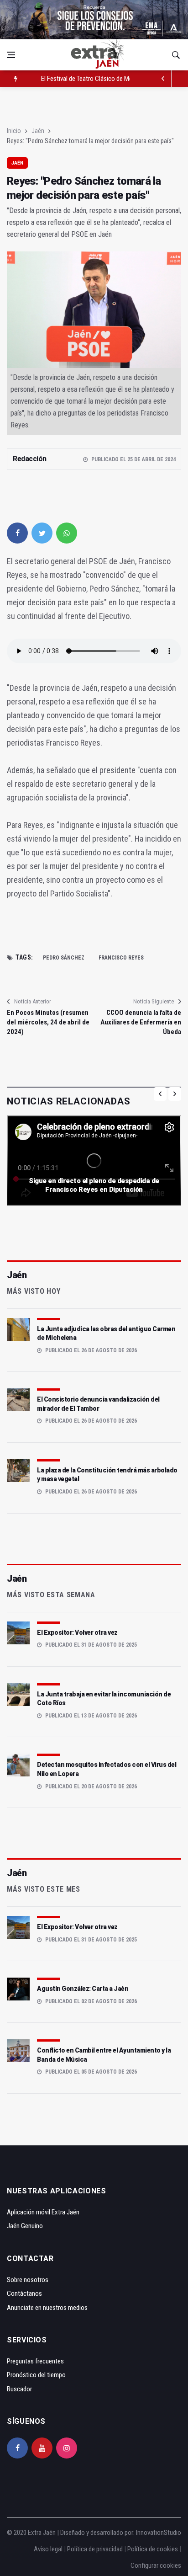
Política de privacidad (95, 2549)
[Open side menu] (11, 55)
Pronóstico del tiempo (36, 2375)
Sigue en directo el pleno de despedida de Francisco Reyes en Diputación (94, 1185)
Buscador (19, 2389)
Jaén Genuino (25, 2226)
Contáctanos (24, 2293)
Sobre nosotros (28, 2280)
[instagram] (67, 2448)
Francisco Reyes (121, 958)
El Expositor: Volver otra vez (77, 1632)
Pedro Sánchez (64, 958)
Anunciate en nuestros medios (47, 2308)
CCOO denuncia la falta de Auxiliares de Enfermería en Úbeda (141, 1022)
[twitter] (42, 533)
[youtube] (42, 2448)
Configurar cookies (156, 2565)
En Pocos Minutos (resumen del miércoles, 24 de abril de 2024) (48, 1022)
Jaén (38, 131)
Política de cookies (153, 2549)
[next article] (163, 79)
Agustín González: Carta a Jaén (83, 1989)
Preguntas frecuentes (35, 2361)
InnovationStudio (159, 2533)
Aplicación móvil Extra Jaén (43, 2212)
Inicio (14, 131)
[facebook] (17, 533)
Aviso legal (48, 2549)
